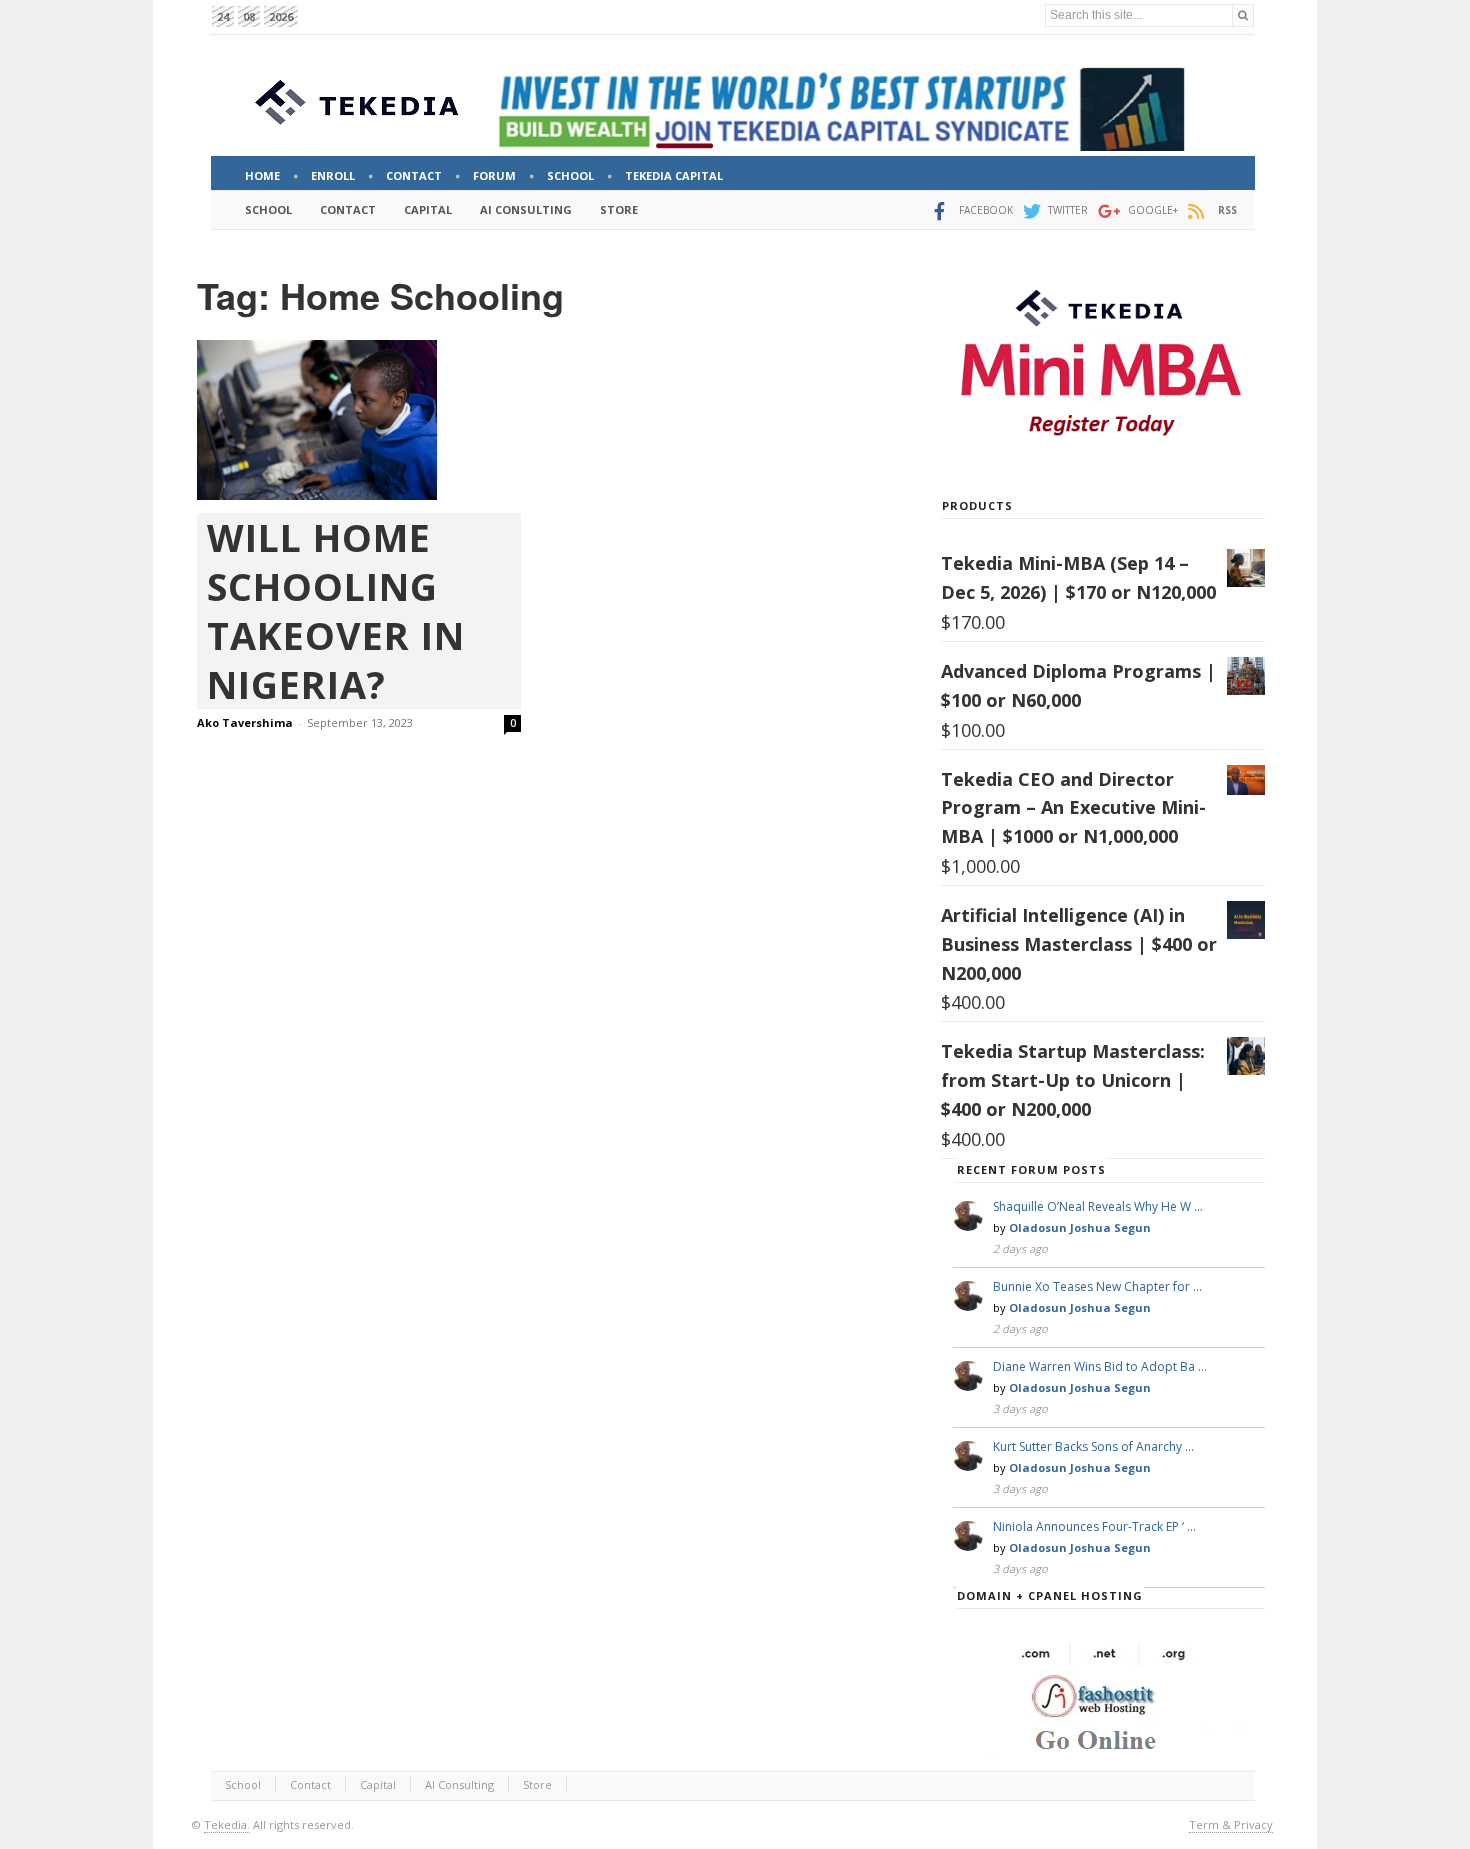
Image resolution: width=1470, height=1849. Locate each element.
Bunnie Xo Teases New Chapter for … (1097, 1286)
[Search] (1243, 15)
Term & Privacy (1231, 1824)
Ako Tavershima (245, 722)
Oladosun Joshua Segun (1080, 1227)
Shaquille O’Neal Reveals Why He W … (1098, 1206)
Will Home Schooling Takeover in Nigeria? (336, 611)
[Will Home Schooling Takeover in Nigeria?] (359, 420)
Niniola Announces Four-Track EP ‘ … (1094, 1526)
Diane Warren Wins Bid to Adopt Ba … (1100, 1366)
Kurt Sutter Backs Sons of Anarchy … (1093, 1446)
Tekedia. (227, 1824)
